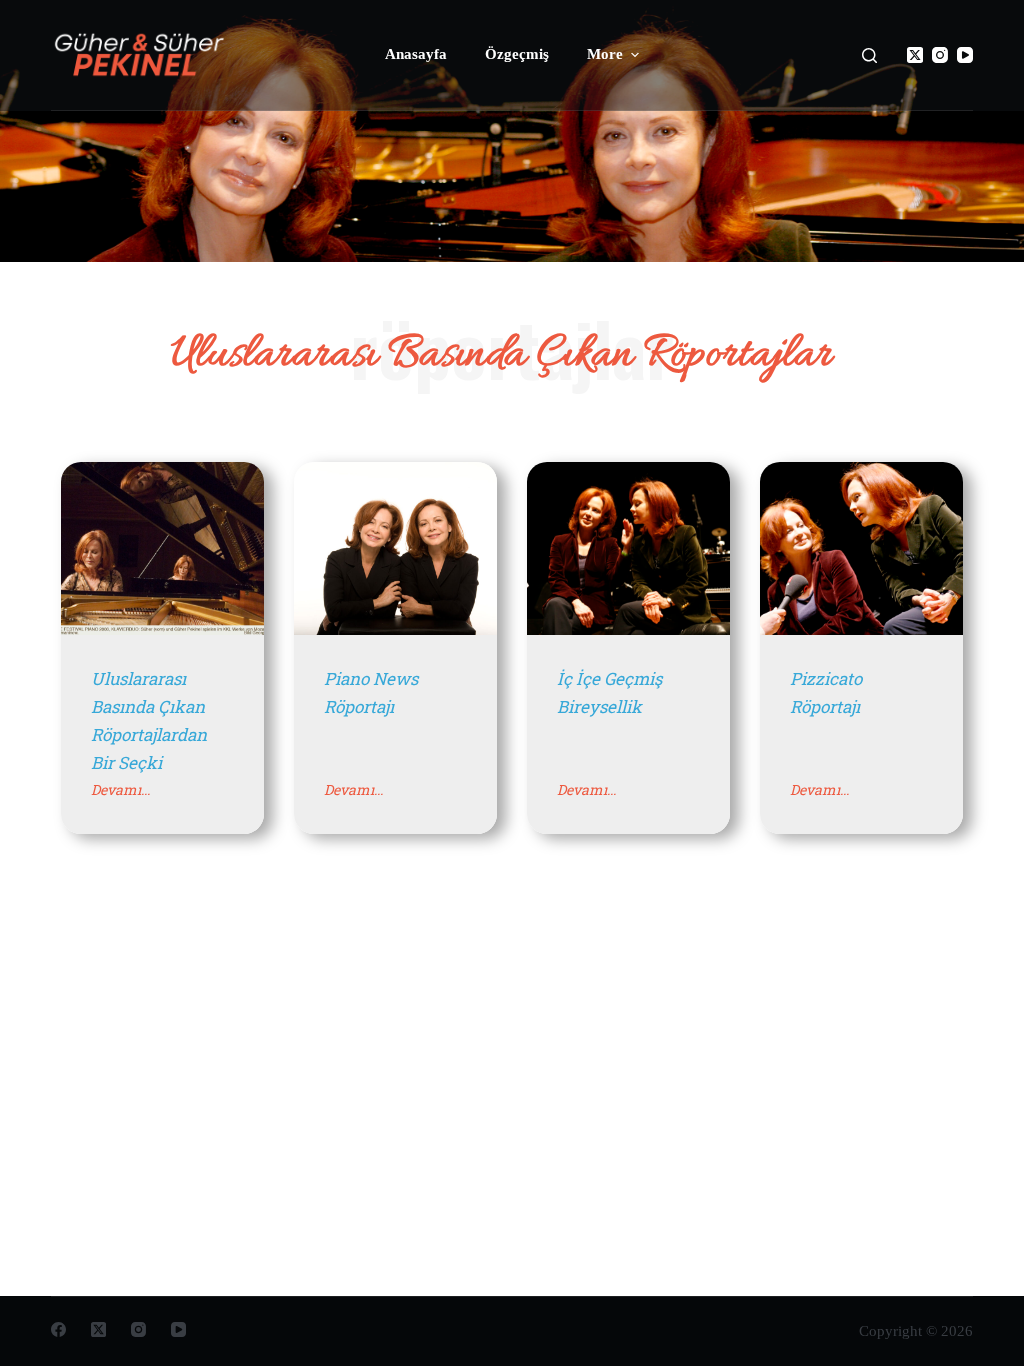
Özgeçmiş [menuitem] (517, 54)
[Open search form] (869, 55)
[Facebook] (58, 1329)
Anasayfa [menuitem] (416, 54)
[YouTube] (965, 55)
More (605, 54)
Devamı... (120, 789)
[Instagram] (940, 55)
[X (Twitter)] (915, 55)
